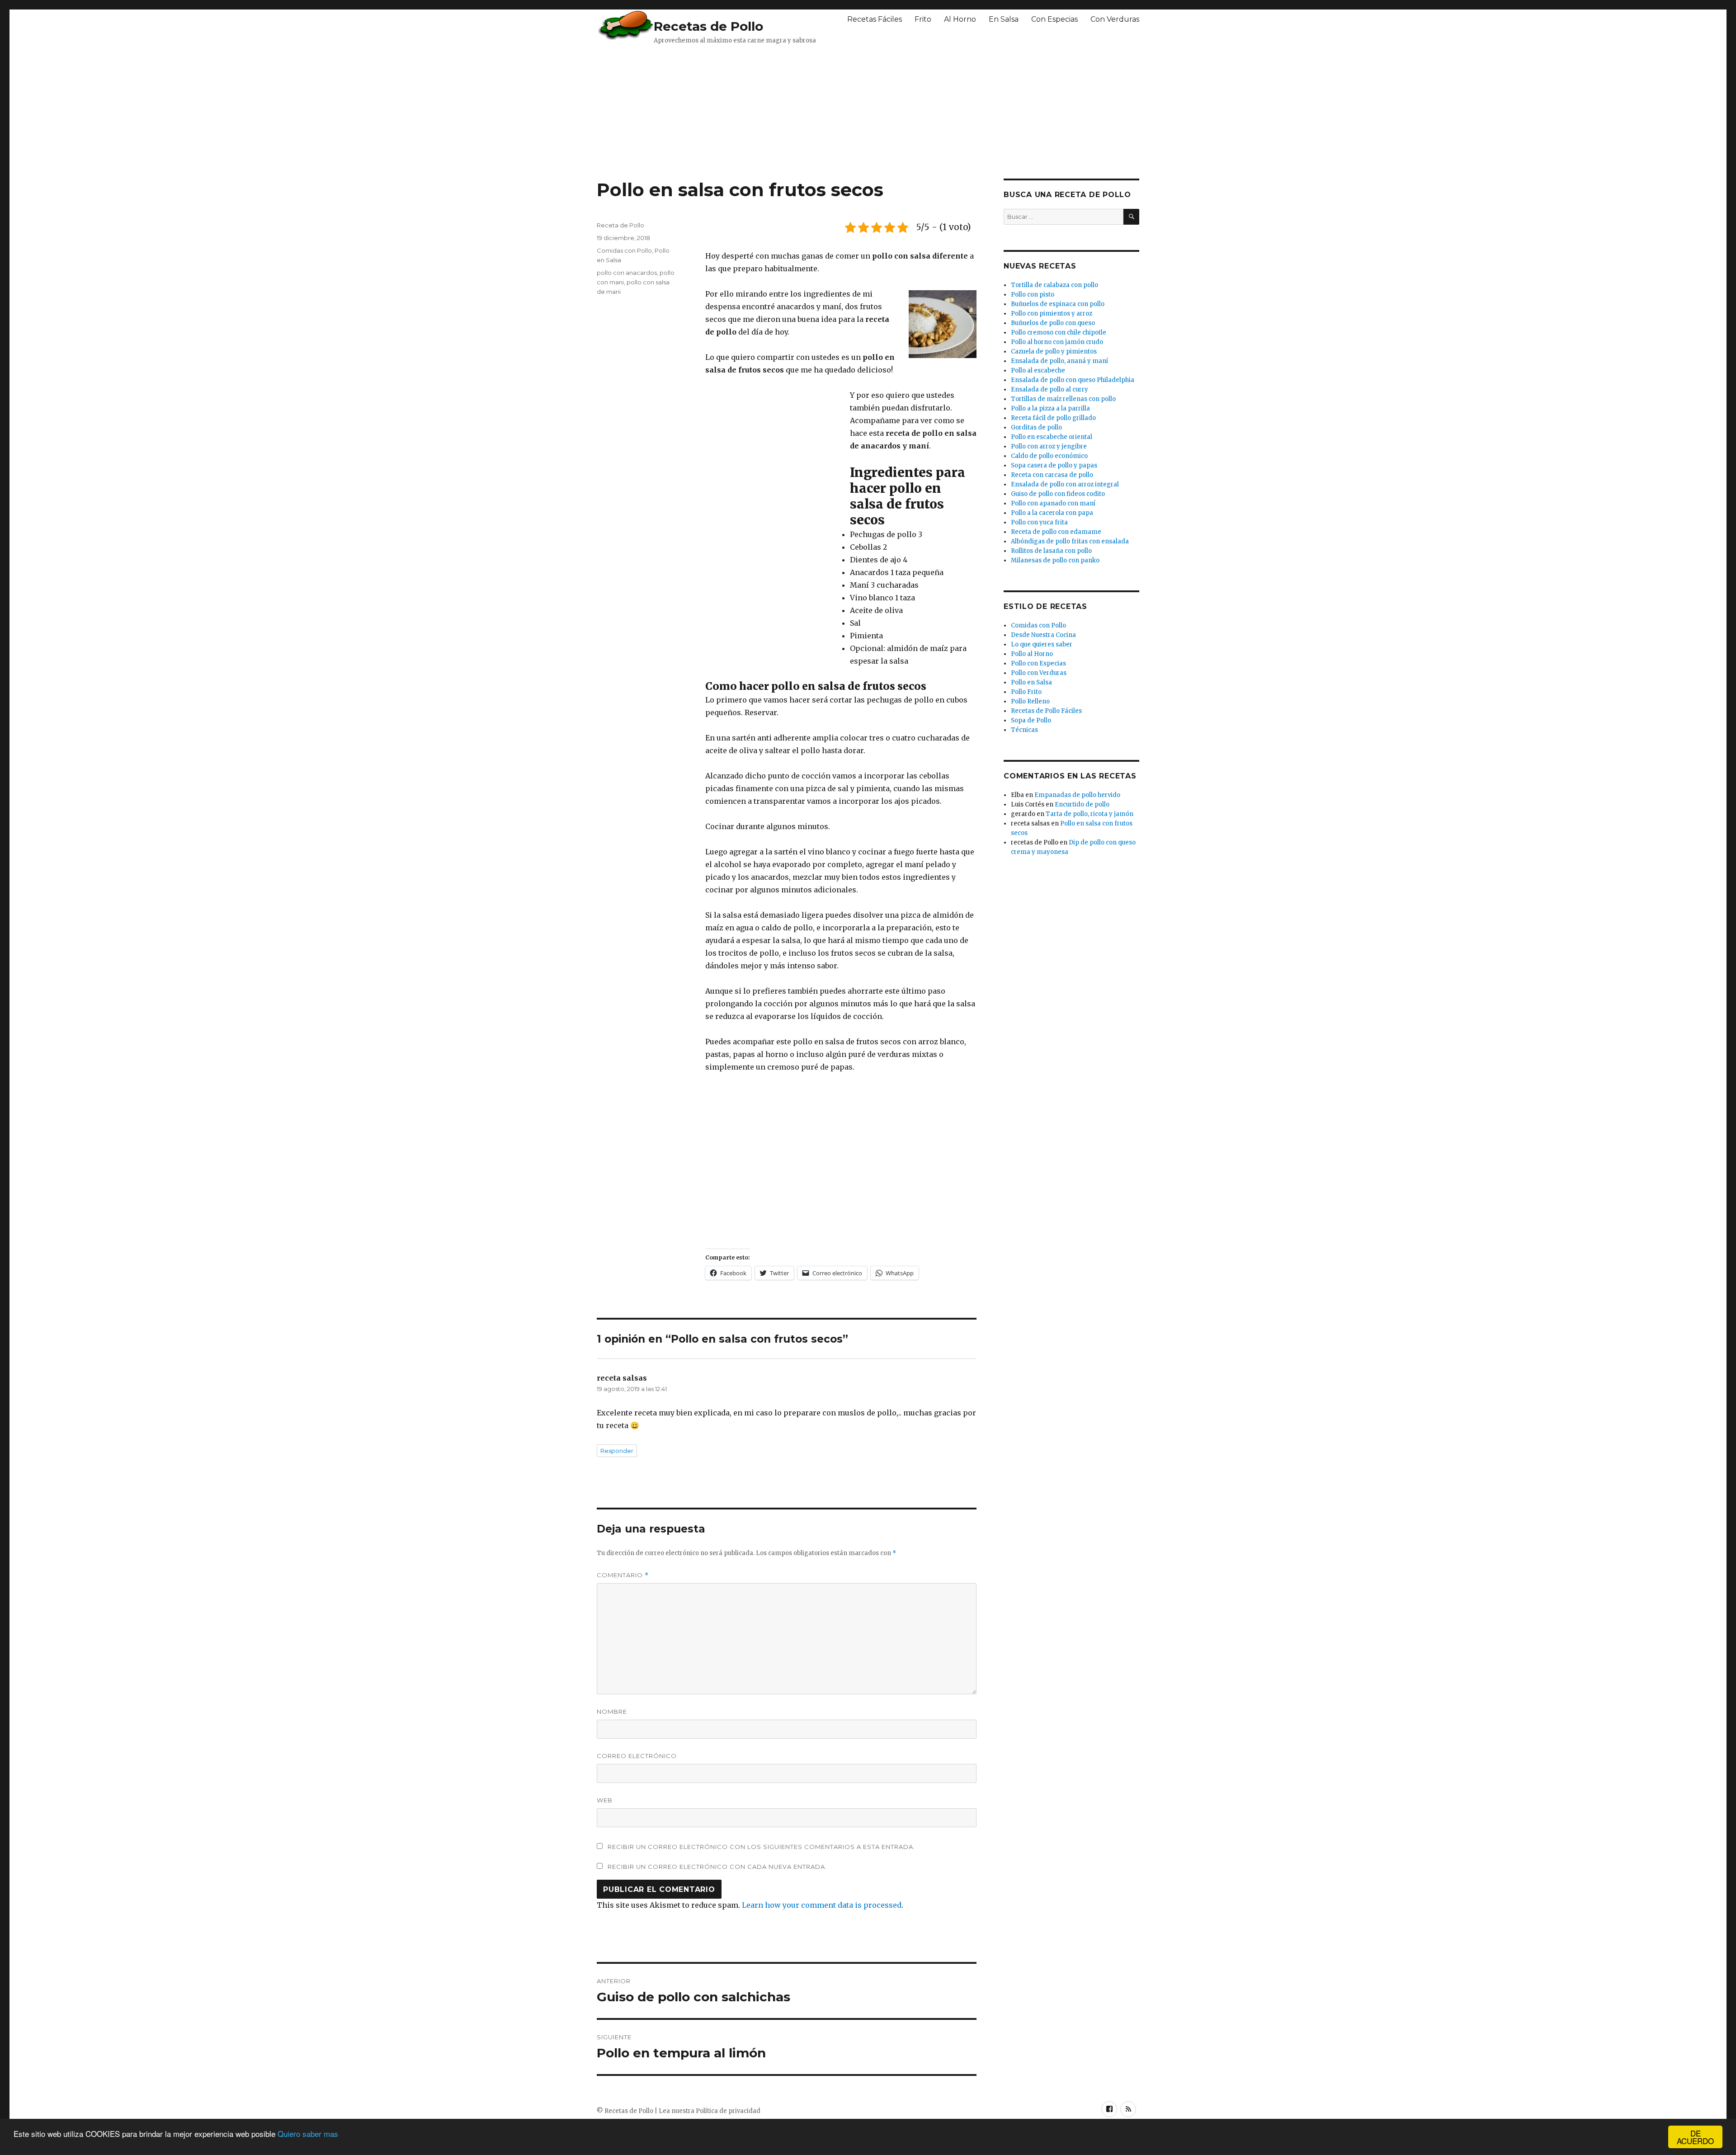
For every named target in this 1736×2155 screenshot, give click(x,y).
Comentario (623, 1575)
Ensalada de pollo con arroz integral (1065, 484)
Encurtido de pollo (1082, 804)
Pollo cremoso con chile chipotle (1059, 332)
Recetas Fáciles (875, 19)
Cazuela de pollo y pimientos (1054, 351)
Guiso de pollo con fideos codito (1058, 494)
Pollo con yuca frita (1039, 522)
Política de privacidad (728, 2111)
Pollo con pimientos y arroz (1052, 314)
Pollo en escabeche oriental (1052, 437)
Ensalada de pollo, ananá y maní (1059, 361)
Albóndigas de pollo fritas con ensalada (1070, 541)
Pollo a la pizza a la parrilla (1050, 408)
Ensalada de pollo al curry (1050, 389)
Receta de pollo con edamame (1056, 532)
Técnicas (1024, 730)
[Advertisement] (816, 111)
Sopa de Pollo (1031, 720)
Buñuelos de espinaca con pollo (1058, 304)
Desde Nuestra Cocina (1043, 635)
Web (605, 1800)
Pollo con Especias (1038, 663)
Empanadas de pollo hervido (1077, 795)
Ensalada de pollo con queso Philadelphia (1073, 380)
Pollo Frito (1026, 692)
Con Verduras (1115, 19)
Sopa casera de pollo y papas (1054, 465)
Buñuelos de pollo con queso (1053, 323)
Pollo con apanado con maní (1053, 503)
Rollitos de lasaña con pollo (1051, 551)
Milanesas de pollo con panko (1055, 560)
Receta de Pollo (620, 225)
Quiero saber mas (308, 2134)
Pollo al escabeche (1038, 370)
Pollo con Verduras (1039, 673)
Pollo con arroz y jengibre (1049, 446)
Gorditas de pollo (1036, 427)
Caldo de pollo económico (1049, 456)
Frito (923, 19)
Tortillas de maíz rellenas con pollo (1063, 399)
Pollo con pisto (1033, 295)
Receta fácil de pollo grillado (1053, 418)
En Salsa (1004, 19)
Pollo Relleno (1030, 701)
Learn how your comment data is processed (822, 1905)
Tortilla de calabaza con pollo (1054, 285)
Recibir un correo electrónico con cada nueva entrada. (717, 1867)
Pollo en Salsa (1031, 682)
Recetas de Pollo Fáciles (1046, 711)
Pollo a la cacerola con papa (1052, 513)
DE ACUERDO (1695, 2137)
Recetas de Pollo (708, 26)
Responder (617, 1451)
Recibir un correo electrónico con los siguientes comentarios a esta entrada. (761, 1847)
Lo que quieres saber (1042, 644)
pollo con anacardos (627, 273)
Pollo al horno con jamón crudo (1057, 342)
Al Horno (960, 19)
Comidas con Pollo (624, 250)
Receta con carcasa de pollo (1052, 475)
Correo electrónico (637, 1756)
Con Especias (1054, 19)
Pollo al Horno (1032, 654)
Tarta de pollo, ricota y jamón (1090, 814)
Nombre (612, 1712)
